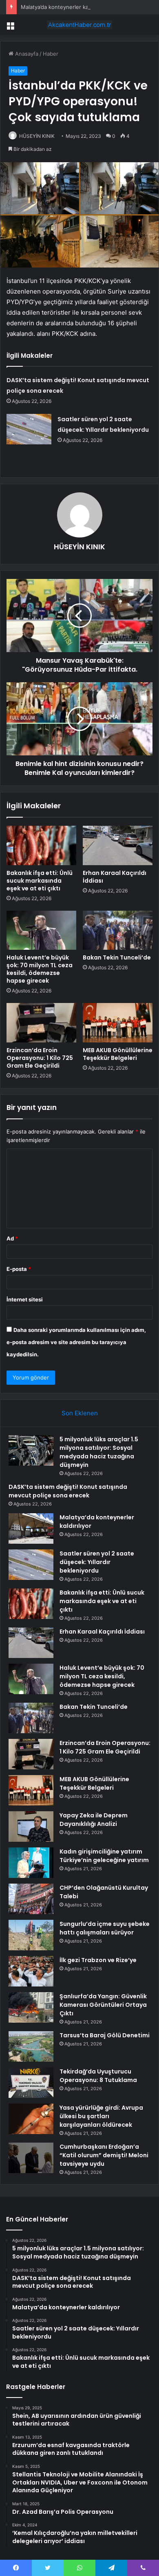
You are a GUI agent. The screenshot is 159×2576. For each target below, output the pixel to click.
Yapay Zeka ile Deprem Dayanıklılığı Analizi (94, 1820)
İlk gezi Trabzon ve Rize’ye (98, 1960)
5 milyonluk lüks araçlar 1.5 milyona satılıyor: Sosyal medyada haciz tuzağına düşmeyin (99, 1452)
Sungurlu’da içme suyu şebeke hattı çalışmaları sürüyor (105, 1928)
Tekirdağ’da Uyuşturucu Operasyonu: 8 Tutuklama (98, 2076)
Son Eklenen (80, 1413)
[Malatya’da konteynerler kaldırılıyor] (31, 1528)
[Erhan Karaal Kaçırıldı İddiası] (118, 845)
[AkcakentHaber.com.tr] (79, 25)
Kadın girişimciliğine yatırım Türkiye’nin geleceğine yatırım (104, 1856)
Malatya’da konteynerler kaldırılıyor (64, 7)
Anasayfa (26, 54)
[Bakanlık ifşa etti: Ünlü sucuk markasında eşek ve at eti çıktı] (41, 845)
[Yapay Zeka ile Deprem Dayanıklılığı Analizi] (31, 1826)
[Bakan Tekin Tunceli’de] (118, 930)
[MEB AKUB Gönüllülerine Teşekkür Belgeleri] (118, 1023)
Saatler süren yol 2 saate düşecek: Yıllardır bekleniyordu (97, 1562)
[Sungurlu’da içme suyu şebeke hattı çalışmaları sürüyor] (31, 1935)
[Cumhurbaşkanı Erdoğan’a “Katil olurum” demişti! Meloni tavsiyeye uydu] (31, 2158)
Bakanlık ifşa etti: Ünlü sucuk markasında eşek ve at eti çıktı (40, 881)
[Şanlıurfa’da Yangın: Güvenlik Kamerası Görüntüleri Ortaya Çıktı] (31, 2007)
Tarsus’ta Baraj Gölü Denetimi (105, 2035)
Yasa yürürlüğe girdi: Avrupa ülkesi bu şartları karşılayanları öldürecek (101, 2116)
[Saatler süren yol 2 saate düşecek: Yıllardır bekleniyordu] (29, 429)
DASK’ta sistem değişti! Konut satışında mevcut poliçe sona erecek (68, 1491)
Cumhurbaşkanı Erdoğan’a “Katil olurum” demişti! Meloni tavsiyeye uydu (104, 2155)
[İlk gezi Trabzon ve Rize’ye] (31, 1971)
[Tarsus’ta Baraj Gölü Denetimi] (31, 2046)
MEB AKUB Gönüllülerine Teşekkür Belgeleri (118, 1054)
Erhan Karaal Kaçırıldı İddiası (115, 877)
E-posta (19, 1269)
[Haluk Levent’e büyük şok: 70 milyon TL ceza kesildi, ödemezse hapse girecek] (41, 930)
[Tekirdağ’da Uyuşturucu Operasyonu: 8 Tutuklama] (31, 2083)
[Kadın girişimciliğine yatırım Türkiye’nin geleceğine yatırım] (31, 1863)
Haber (51, 54)
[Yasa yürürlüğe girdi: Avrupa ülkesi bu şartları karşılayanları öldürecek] (31, 2119)
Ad (12, 1238)
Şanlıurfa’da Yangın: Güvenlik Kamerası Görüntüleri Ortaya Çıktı (103, 2005)
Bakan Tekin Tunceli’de (117, 957)
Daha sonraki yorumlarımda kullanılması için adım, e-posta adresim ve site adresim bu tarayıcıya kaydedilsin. (76, 1342)
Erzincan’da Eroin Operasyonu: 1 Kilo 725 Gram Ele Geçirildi (40, 1058)
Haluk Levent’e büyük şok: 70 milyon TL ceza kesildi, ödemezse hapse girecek (40, 969)
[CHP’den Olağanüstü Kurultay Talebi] (31, 1899)
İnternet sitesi (25, 1299)
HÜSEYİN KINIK (37, 136)
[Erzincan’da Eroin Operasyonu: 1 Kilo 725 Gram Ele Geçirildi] (41, 1023)
